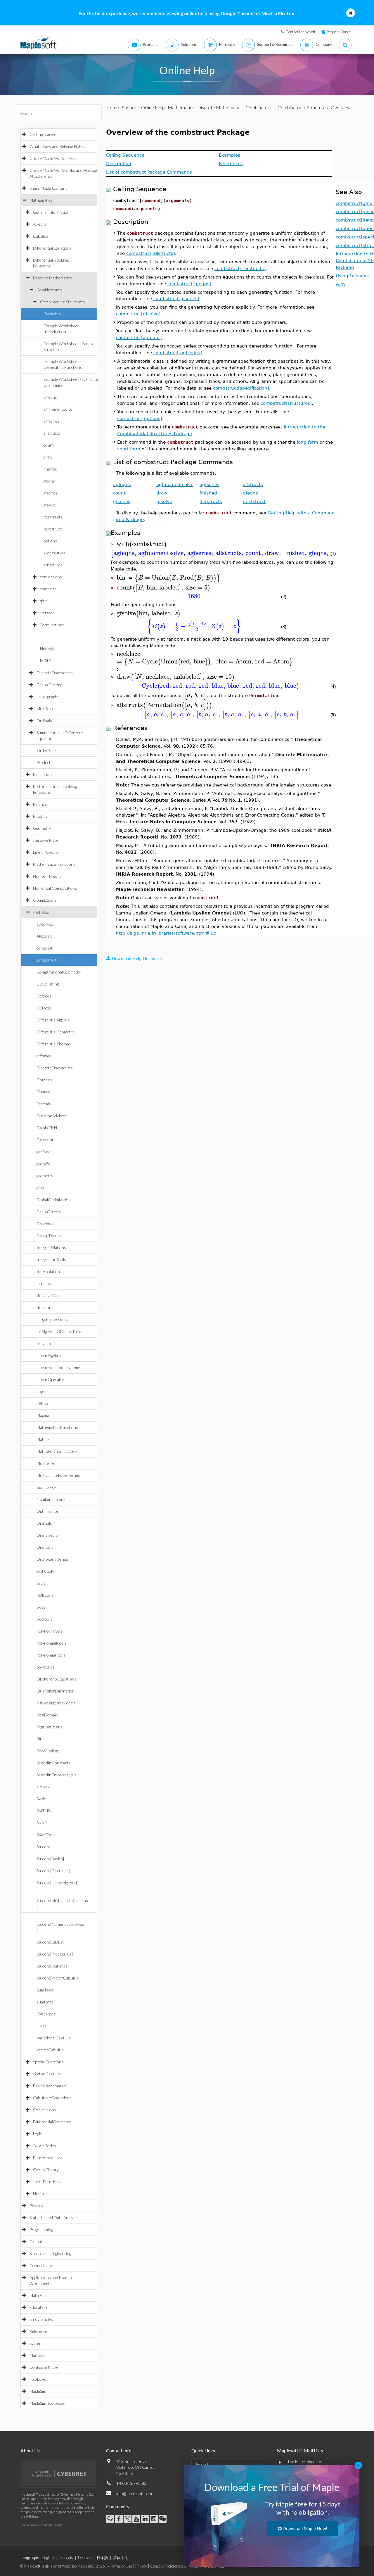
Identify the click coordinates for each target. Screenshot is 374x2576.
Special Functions (48, 2062)
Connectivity (41, 2265)
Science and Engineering (50, 2253)
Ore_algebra (47, 1535)
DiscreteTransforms (55, 673)
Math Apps (39, 2295)
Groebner (45, 1224)
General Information (51, 212)
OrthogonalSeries (52, 1559)
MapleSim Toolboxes (47, 2403)
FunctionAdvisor (51, 1116)
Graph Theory (49, 685)
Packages (41, 912)
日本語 (102, 2558)
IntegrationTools (51, 1260)
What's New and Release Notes (57, 146)
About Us (30, 2450)
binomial (47, 649)
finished (50, 469)
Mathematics (41, 200)
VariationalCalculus (54, 2038)
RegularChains (50, 1727)
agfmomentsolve (58, 409)
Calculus (41, 236)
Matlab (43, 1439)
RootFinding (47, 1751)
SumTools (45, 1990)
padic (41, 1583)
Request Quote (339, 32)
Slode (41, 1799)
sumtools (45, 2002)
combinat (48, 589)
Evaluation (42, 774)
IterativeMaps (49, 1295)
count (49, 445)
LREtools (45, 1403)
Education (38, 2307)
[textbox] (142, 544)
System (36, 2343)
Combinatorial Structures (63, 302)
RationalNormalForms (56, 1703)
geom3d (43, 1164)
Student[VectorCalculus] (58, 1978)
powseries (46, 1667)
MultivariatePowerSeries (58, 1475)
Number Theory (47, 876)
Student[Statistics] (53, 1966)
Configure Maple (44, 2367)
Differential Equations (52, 248)
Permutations (52, 625)
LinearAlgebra (49, 1355)
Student (43, 1847)
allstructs (52, 433)
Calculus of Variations (52, 2098)
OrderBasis (47, 750)
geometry (45, 1176)
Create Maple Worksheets (53, 158)
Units (41, 2026)
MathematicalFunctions (57, 1427)
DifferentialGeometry (56, 1032)
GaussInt (45, 1140)
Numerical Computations (55, 888)
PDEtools (45, 1595)
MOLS (46, 661)
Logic (41, 1391)
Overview (52, 314)
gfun (44, 601)
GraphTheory (49, 1212)
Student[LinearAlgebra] (57, 1883)
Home (112, 107)
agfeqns (50, 397)
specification (54, 553)
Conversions (45, 2110)
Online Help (153, 107)
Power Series (45, 2146)
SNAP (41, 1823)
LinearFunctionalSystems (59, 1367)
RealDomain (47, 1715)
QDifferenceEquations (56, 1679)
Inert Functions (47, 2182)
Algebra (40, 224)
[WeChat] (163, 2519)
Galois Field (47, 1128)
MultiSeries (46, 709)
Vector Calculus (47, 2074)
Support (130, 107)
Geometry (42, 828)
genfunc (43, 1152)
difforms (44, 1056)
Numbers (41, 2194)
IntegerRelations (51, 1248)
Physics (36, 2206)
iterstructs (53, 517)
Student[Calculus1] (53, 1871)
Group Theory (46, 2170)
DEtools (44, 1008)
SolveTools (46, 1835)
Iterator (47, 613)
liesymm (44, 1343)
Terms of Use (121, 2566)
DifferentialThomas (54, 1044)
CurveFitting (48, 984)
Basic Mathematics (50, 2086)
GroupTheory (49, 1236)
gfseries (50, 493)
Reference (38, 2331)
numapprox (46, 1487)
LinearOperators (52, 1379)
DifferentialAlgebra (53, 1020)
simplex (43, 1787)
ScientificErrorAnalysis (57, 1775)
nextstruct (53, 529)
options (50, 541)
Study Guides (41, 2319)
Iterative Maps (46, 840)
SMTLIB (44, 1811)
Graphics (38, 2242)
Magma (43, 1415)
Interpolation (48, 1271)
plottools (44, 1619)
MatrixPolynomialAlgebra (58, 1451)
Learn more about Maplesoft (41, 2525)
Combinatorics (50, 290)
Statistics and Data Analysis (54, 2218)
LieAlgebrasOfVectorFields (60, 1331)
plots (41, 1607)
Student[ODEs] (50, 1942)
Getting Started (43, 134)
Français (66, 2558)
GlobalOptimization (54, 1200)
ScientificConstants (54, 1763)
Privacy (141, 2566)
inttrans (44, 1283)
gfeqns (49, 481)
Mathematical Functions (54, 864)
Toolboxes (38, 2379)
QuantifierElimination (56, 1691)
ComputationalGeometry (59, 972)
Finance (40, 804)
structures (53, 565)
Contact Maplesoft (300, 32)
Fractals (40, 816)
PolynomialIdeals (51, 1643)
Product (44, 762)
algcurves (45, 924)
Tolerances (46, 2014)
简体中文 (121, 2558)
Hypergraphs (48, 697)
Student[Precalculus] (55, 1954)
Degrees (44, 996)
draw (48, 457)
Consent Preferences (167, 2566)
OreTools (45, 1547)
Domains (45, 1080)
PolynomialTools (51, 1655)
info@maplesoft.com (134, 2493)
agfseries (51, 421)
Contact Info (119, 2450)
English (48, 2558)
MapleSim (38, 2391)
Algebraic (44, 936)
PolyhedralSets (50, 1631)
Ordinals (44, 721)
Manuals (37, 2355)
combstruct (47, 960)
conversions (51, 577)
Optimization (44, 900)
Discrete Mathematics (52, 278)
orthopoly (45, 1571)
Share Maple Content (48, 188)
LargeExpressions (52, 1319)
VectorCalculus (50, 2050)
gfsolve (50, 505)
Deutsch (85, 2558)
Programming (41, 2230)
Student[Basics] (50, 1859)
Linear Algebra (46, 852)
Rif (39, 1739)
